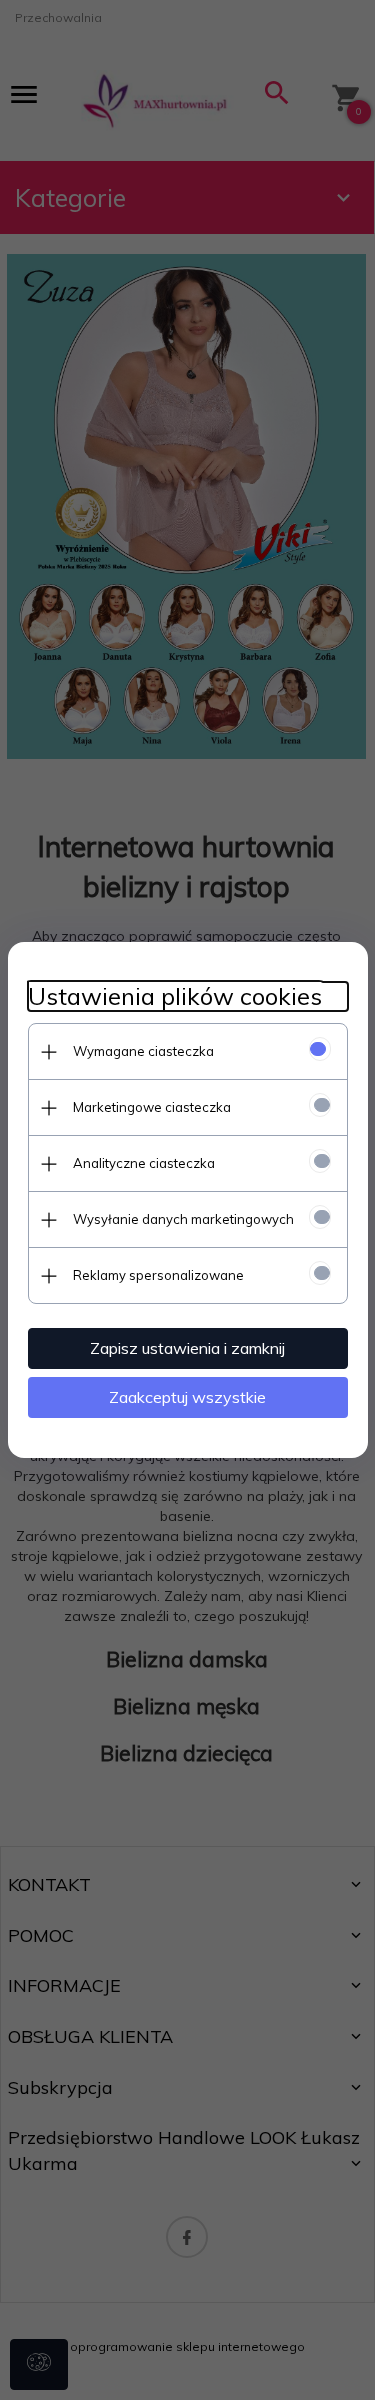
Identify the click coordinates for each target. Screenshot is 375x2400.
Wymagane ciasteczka (143, 1051)
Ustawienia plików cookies (175, 996)
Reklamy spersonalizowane (158, 1275)
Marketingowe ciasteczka (152, 1107)
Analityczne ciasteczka (144, 1163)
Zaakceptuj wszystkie (187, 1397)
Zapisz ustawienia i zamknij (187, 1348)
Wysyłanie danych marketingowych (183, 1219)
